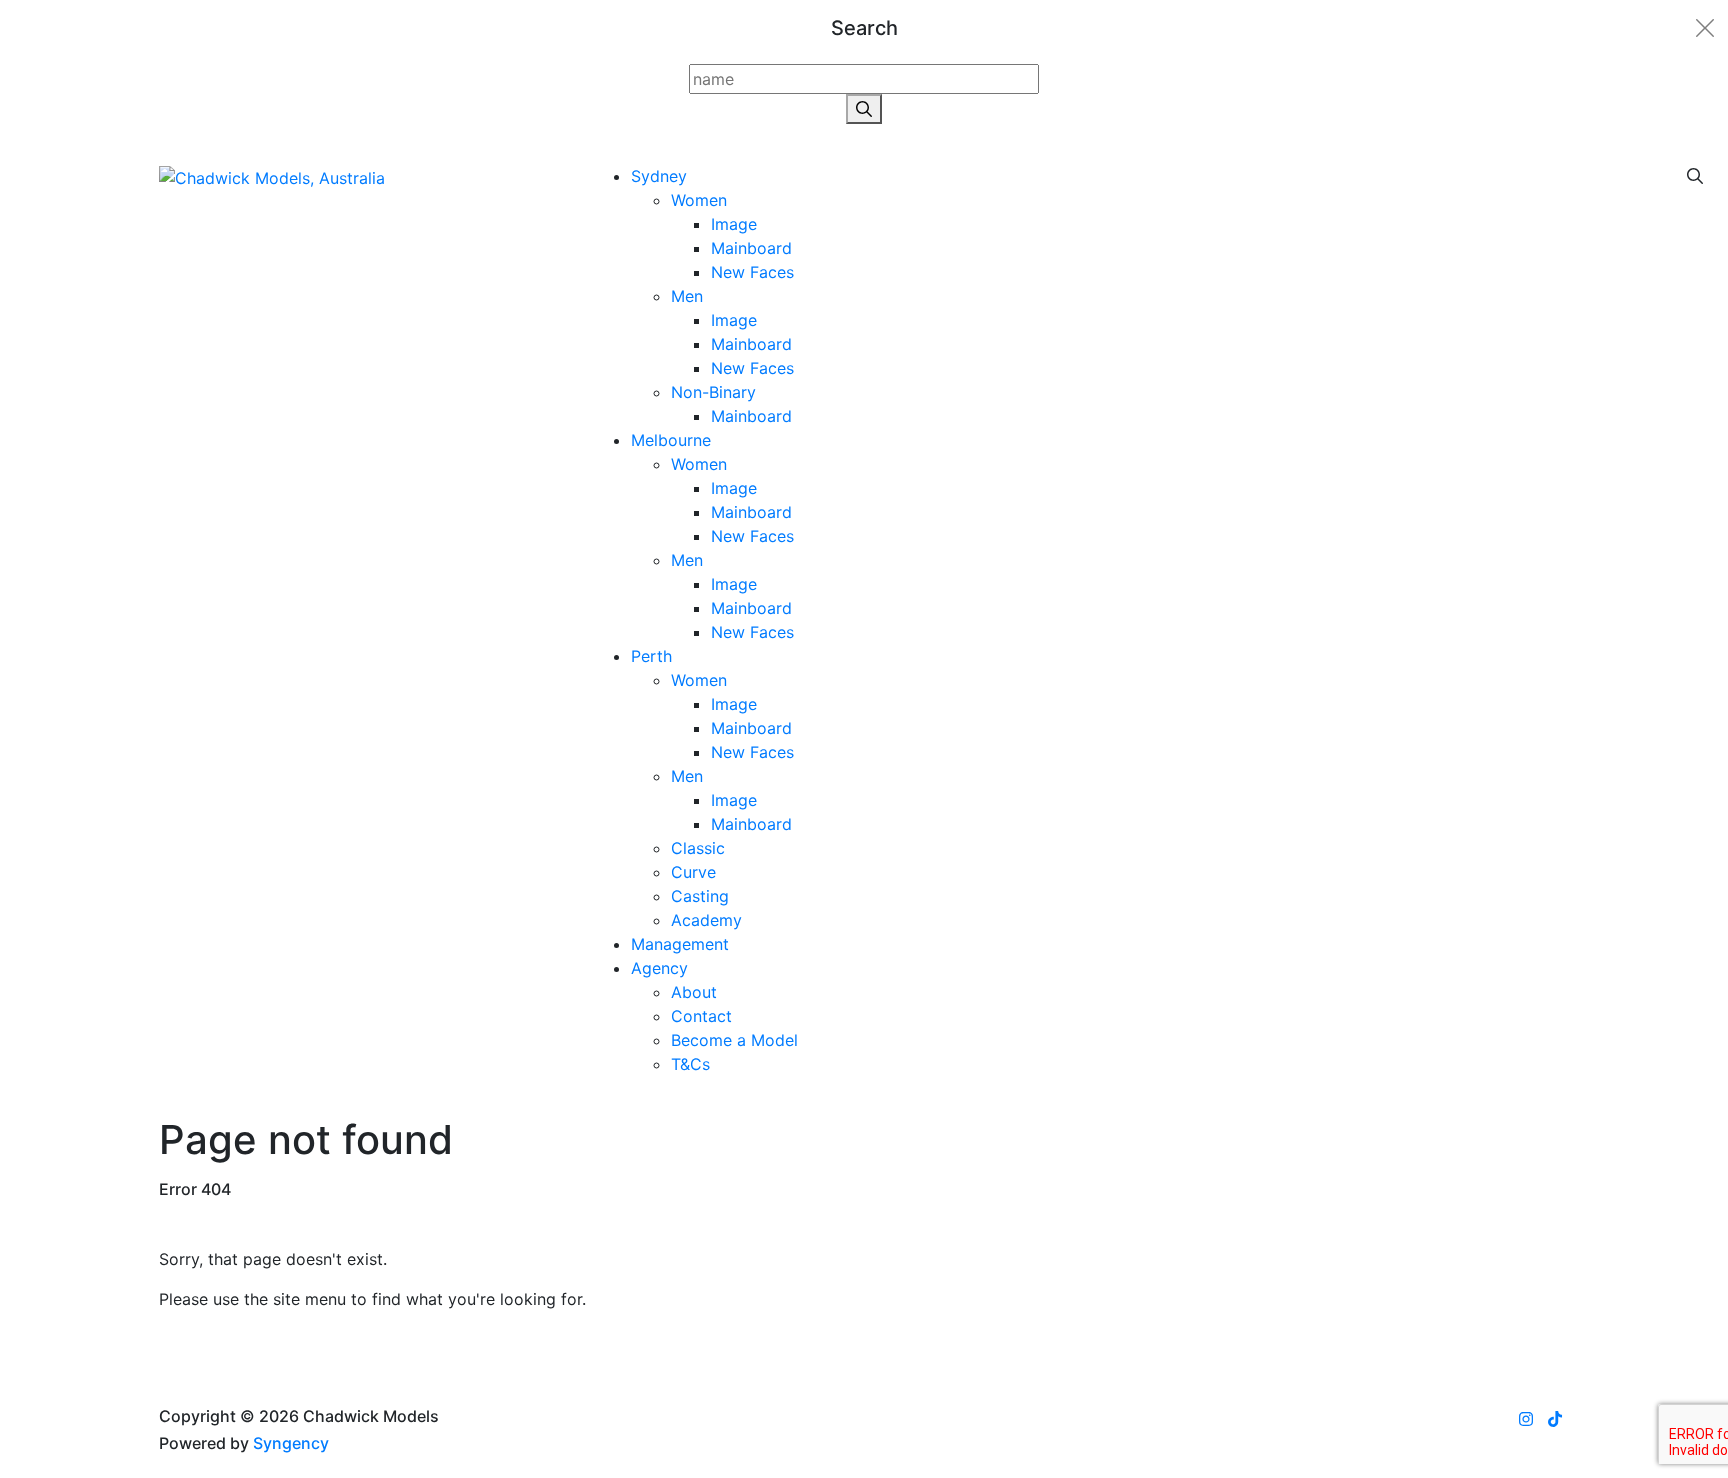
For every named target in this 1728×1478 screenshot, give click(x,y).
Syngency (291, 1443)
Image (734, 224)
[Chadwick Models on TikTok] (1555, 1419)
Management (680, 944)
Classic (698, 848)
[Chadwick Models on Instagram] (1526, 1419)
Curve (693, 872)
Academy (706, 920)
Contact (701, 1016)
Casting (700, 896)
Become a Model (734, 1040)
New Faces (752, 272)
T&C (690, 1064)
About (694, 992)
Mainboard (751, 248)
